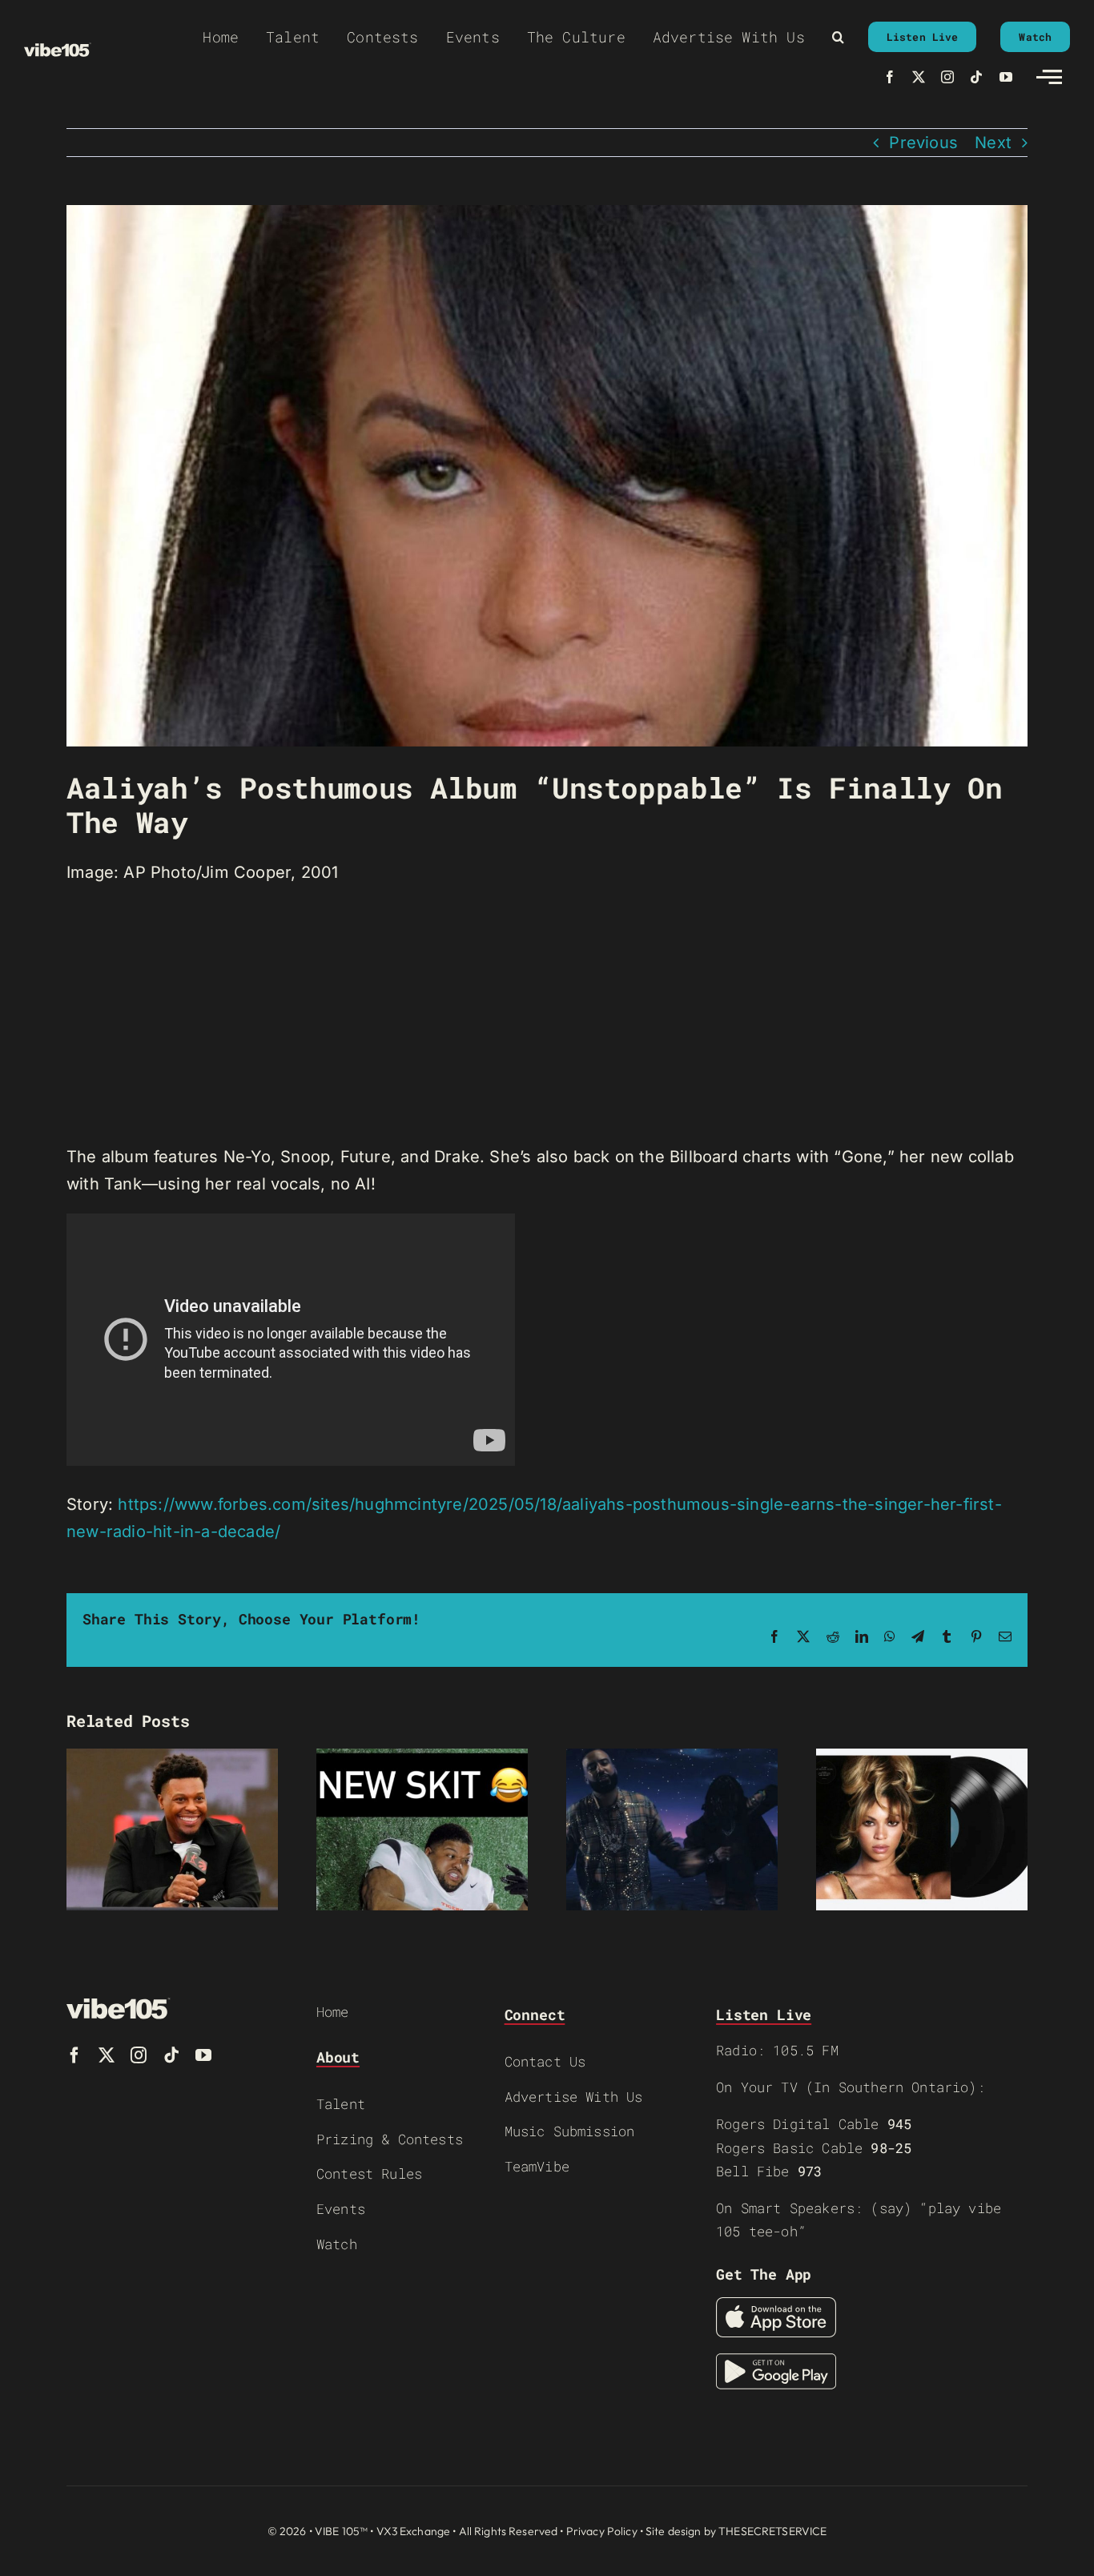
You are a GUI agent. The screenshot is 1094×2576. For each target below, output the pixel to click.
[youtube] (1006, 77)
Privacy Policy (602, 2531)
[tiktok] (976, 77)
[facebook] (890, 77)
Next (993, 143)
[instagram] (947, 77)
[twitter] (919, 77)
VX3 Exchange (414, 2531)
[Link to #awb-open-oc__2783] (1049, 77)
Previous (923, 143)
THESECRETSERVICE (772, 2531)
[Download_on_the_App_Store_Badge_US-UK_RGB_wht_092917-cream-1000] (776, 2305)
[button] (838, 37)
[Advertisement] (547, 1015)
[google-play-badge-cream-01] (776, 2361)
